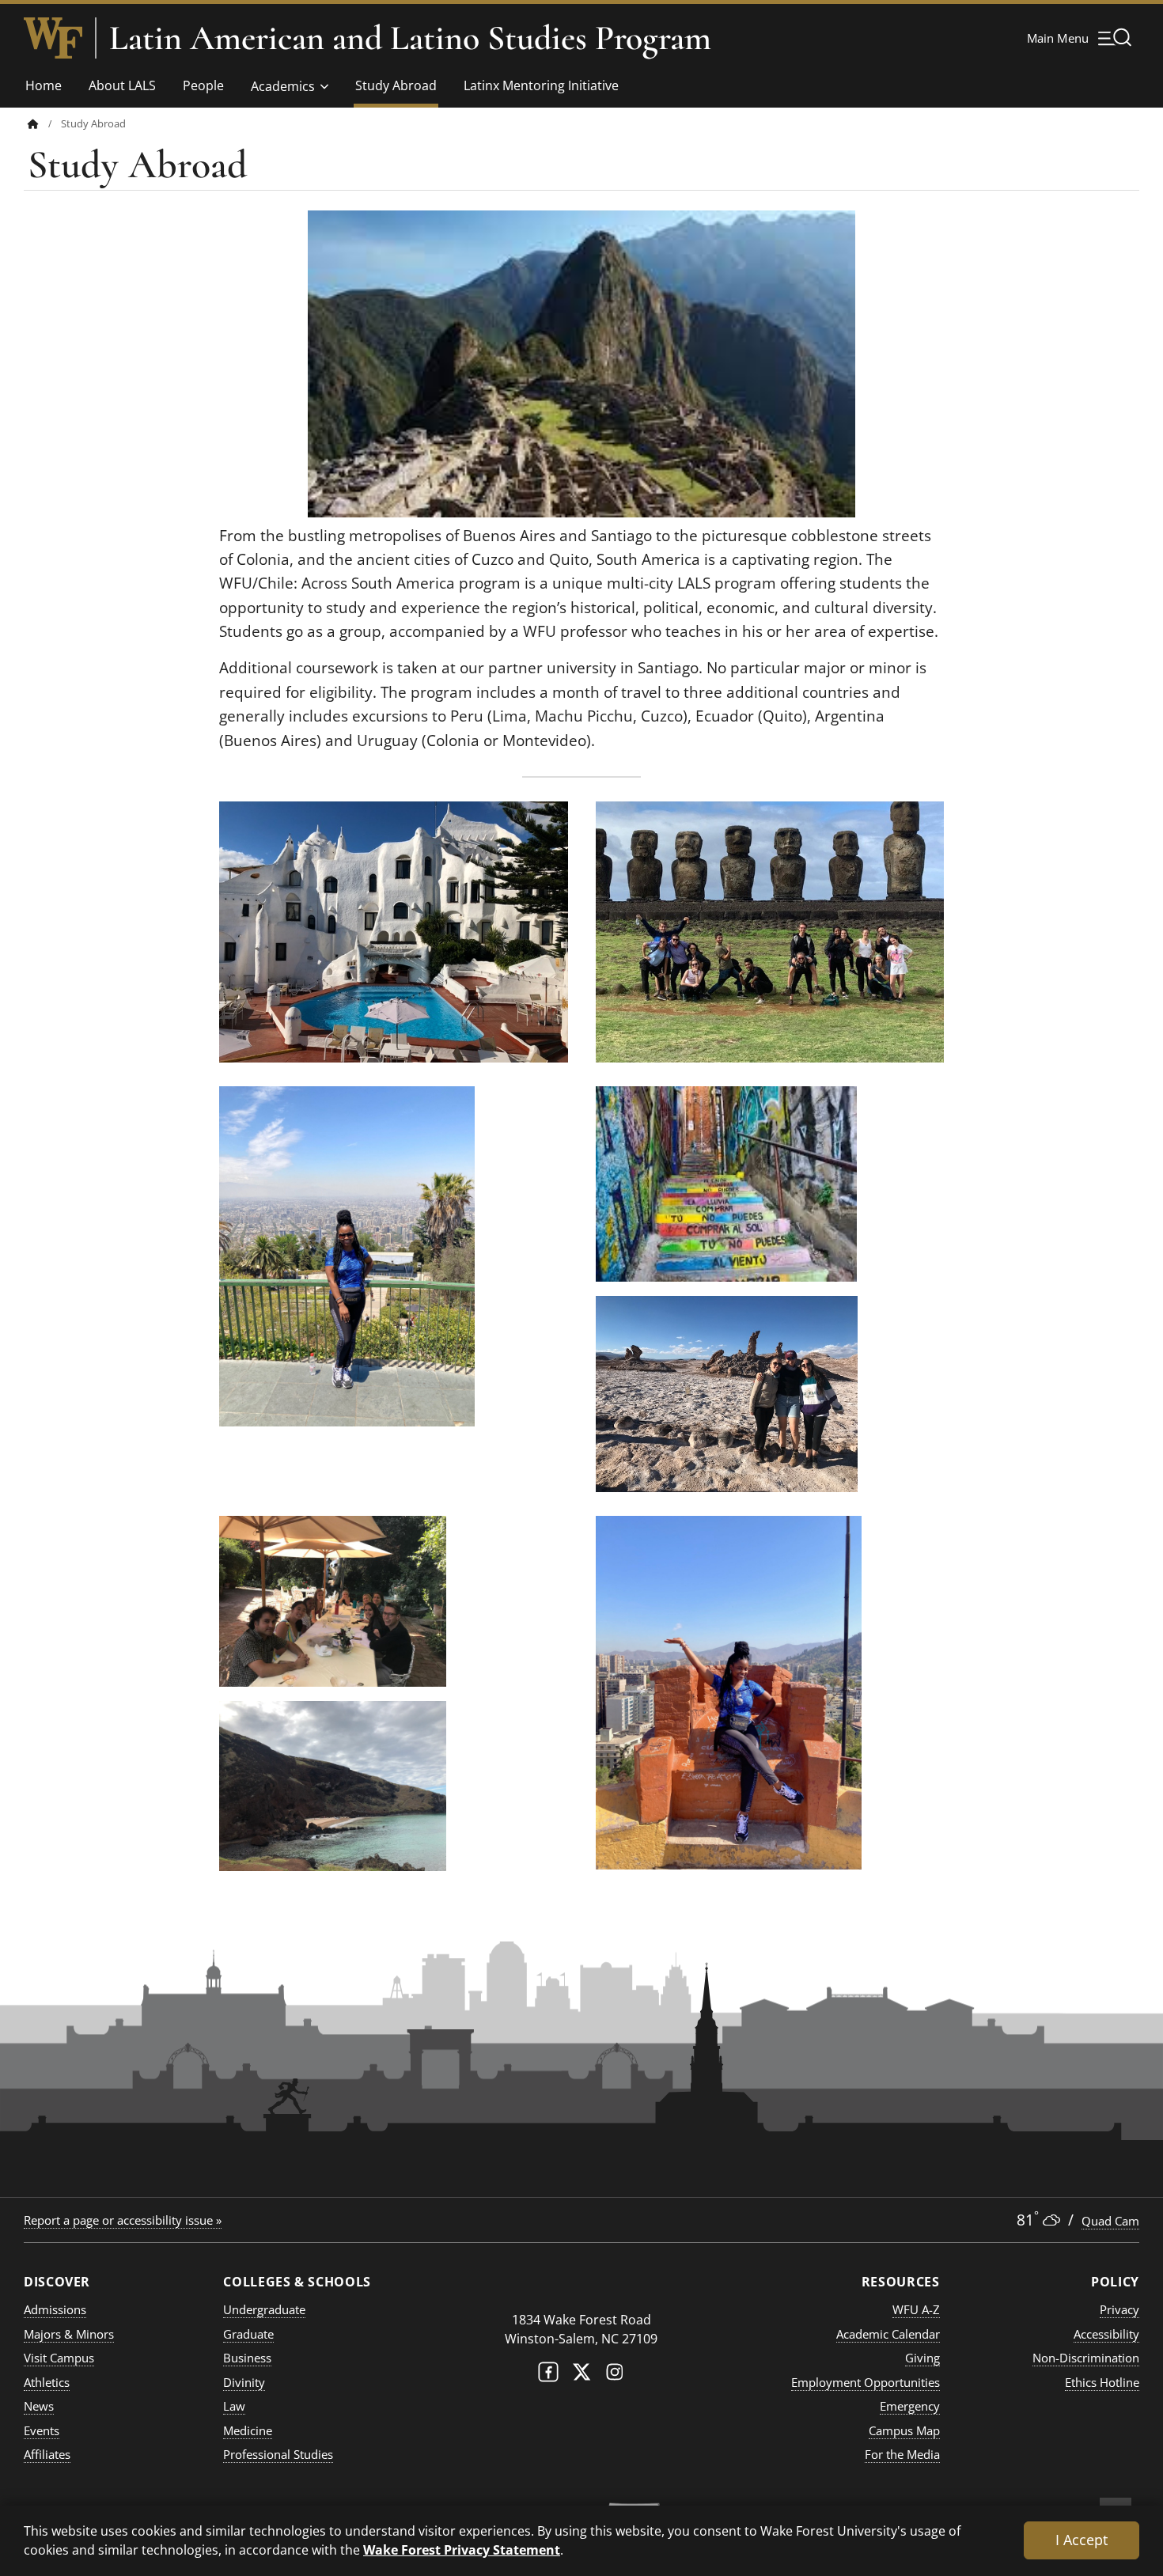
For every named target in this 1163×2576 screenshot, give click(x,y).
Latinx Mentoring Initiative (541, 85)
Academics (283, 86)
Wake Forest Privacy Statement (462, 2549)
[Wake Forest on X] (581, 2375)
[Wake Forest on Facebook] (548, 2375)
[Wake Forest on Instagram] (615, 2375)
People (203, 85)
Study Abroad (396, 85)
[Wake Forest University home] (53, 38)
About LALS (122, 85)
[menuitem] (44, 124)
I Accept (1082, 2540)
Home (44, 85)
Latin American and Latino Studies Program (410, 38)
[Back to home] (33, 124)
